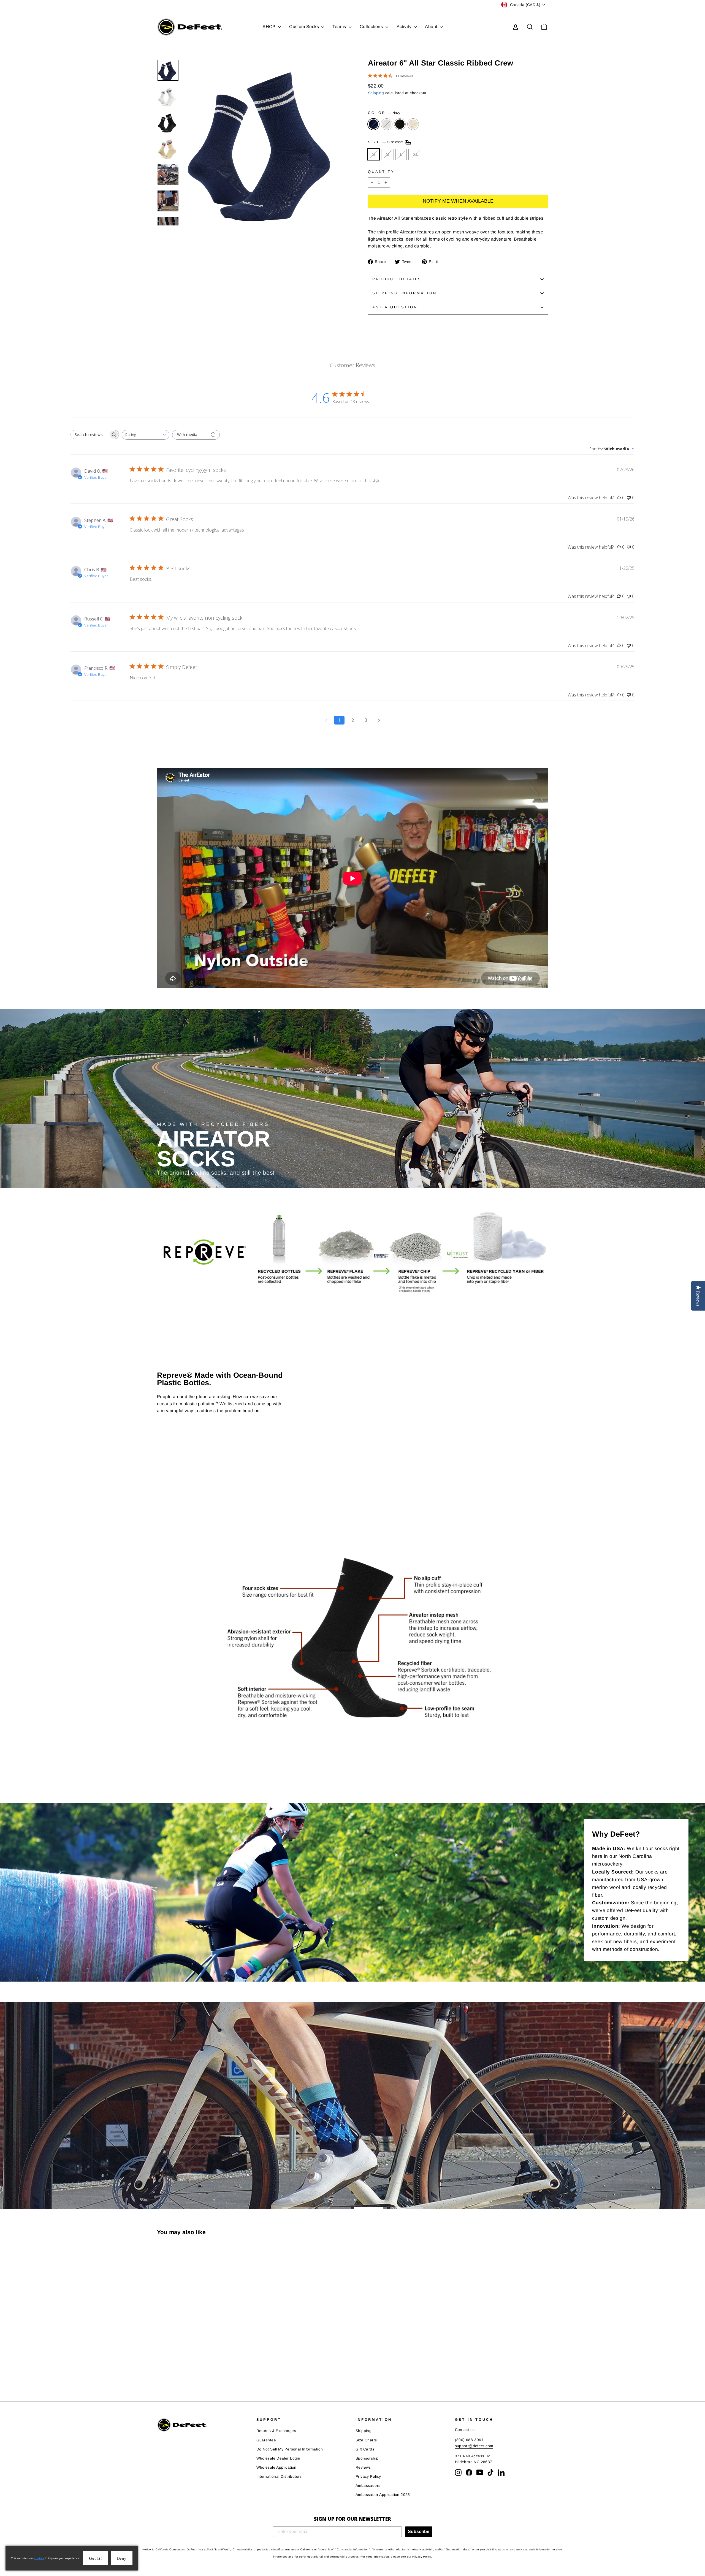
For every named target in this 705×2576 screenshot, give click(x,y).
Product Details (397, 279)
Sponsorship (367, 2458)
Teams (340, 27)
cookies (39, 2558)
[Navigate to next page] (379, 720)
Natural (413, 124)
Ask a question (395, 307)
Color (384, 113)
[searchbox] (90, 435)
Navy (373, 124)
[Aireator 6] (161, 2369)
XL (416, 154)
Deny (122, 2559)
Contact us (465, 2430)
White (387, 124)
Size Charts (366, 2440)
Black (400, 124)
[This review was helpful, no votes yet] (619, 498)
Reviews (363, 2467)
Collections (372, 27)
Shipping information (405, 293)
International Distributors (279, 2476)
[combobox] (146, 435)
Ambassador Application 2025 (383, 2495)
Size (386, 142)
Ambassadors (368, 2486)
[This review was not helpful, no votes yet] (629, 498)
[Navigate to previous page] (326, 720)
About (432, 27)
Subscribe (419, 2532)
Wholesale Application (276, 2467)
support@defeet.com (474, 2446)
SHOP (270, 27)
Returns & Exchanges (276, 2431)
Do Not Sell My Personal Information (290, 2449)
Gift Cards (365, 2449)
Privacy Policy (368, 2476)
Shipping (376, 93)
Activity (405, 27)
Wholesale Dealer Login (278, 2458)
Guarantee (266, 2440)
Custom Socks (305, 27)
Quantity (381, 172)
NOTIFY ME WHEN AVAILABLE (458, 201)
